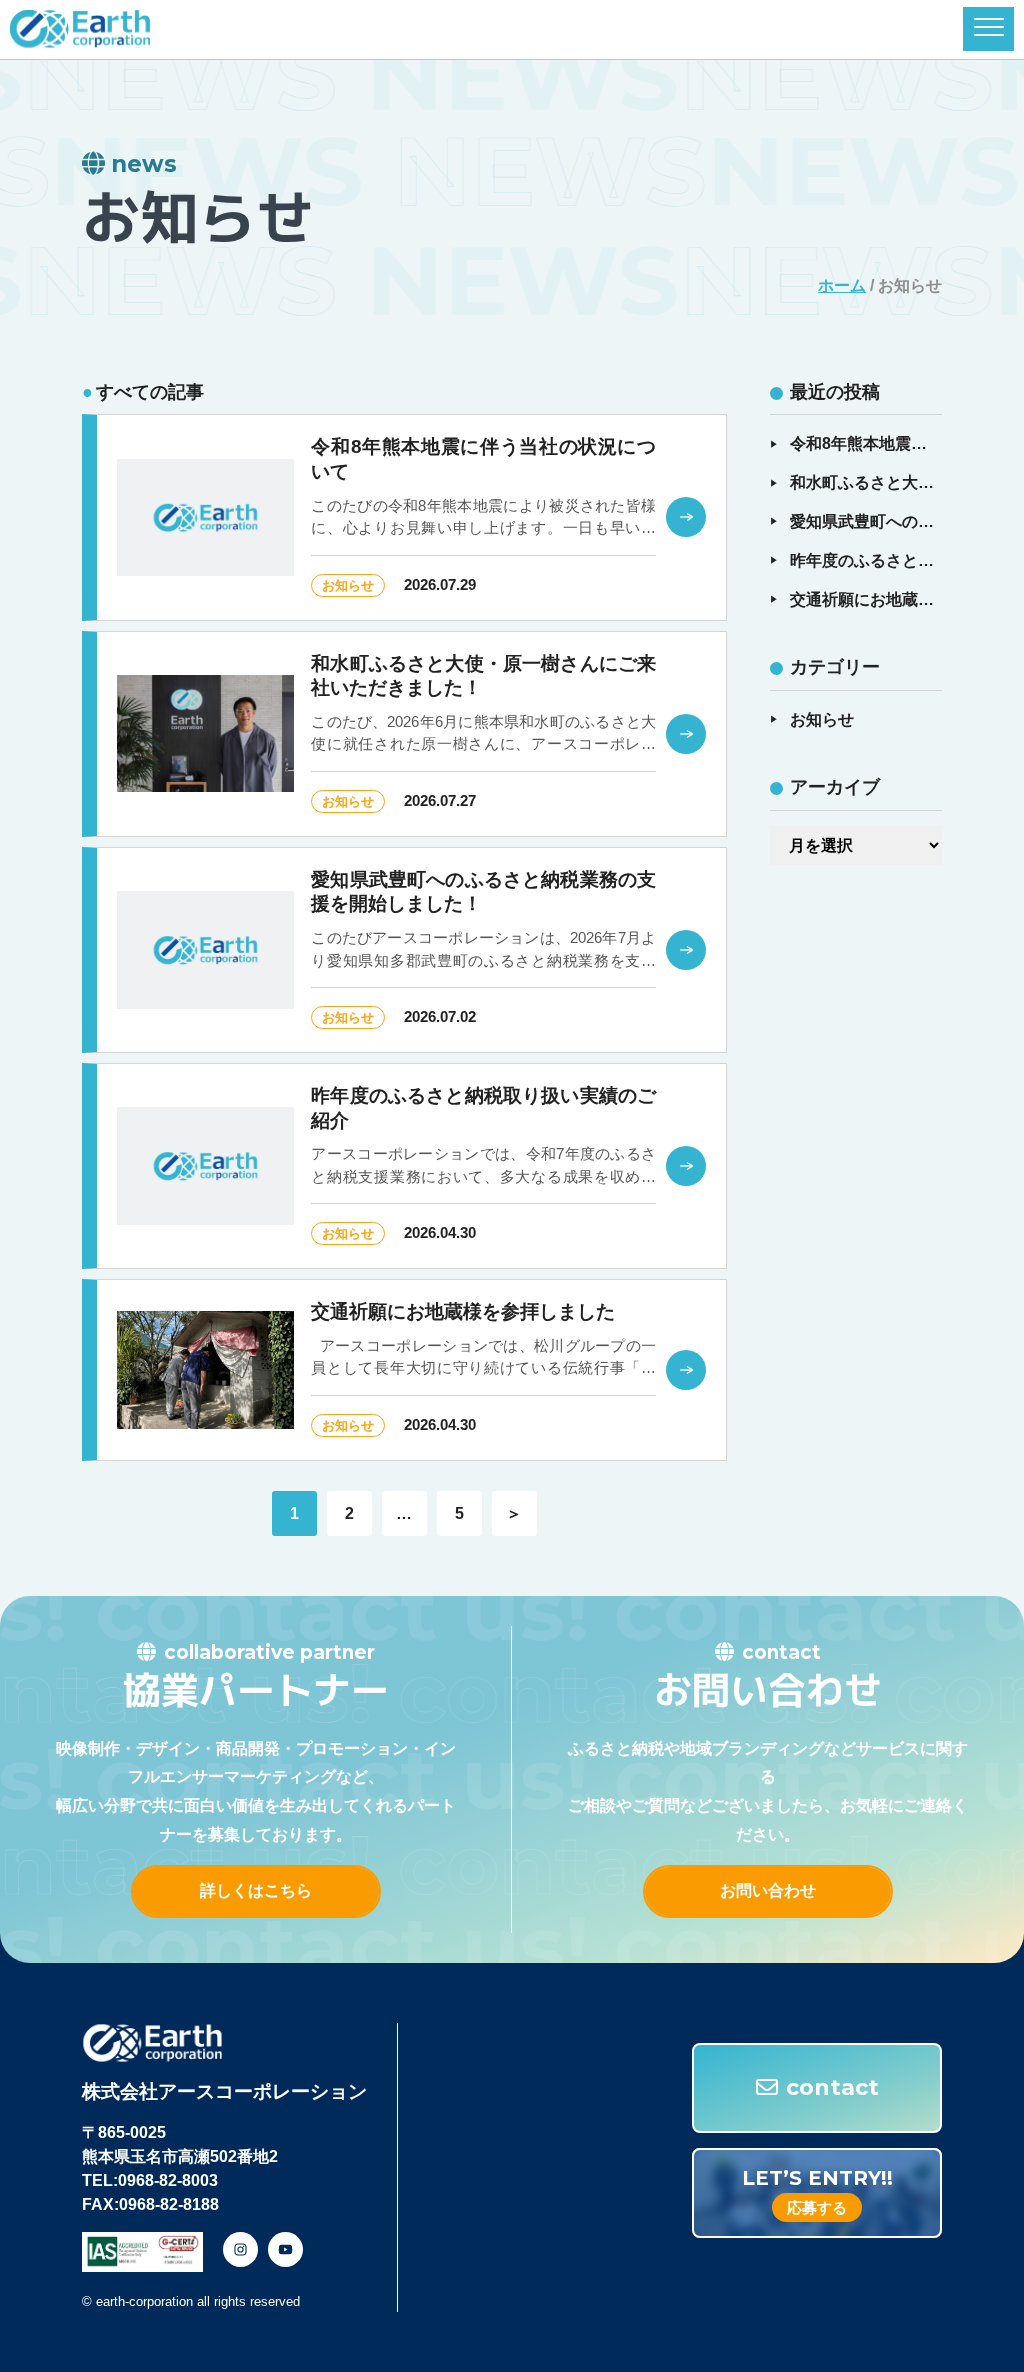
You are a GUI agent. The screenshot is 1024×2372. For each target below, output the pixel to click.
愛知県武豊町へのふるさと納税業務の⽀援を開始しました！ (866, 521)
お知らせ (822, 719)
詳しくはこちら (256, 1890)
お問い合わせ (768, 1890)
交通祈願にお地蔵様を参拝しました (866, 599)
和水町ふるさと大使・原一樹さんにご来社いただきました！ (866, 482)
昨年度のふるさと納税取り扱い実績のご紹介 (866, 560)
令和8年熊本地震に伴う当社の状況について (866, 443)
